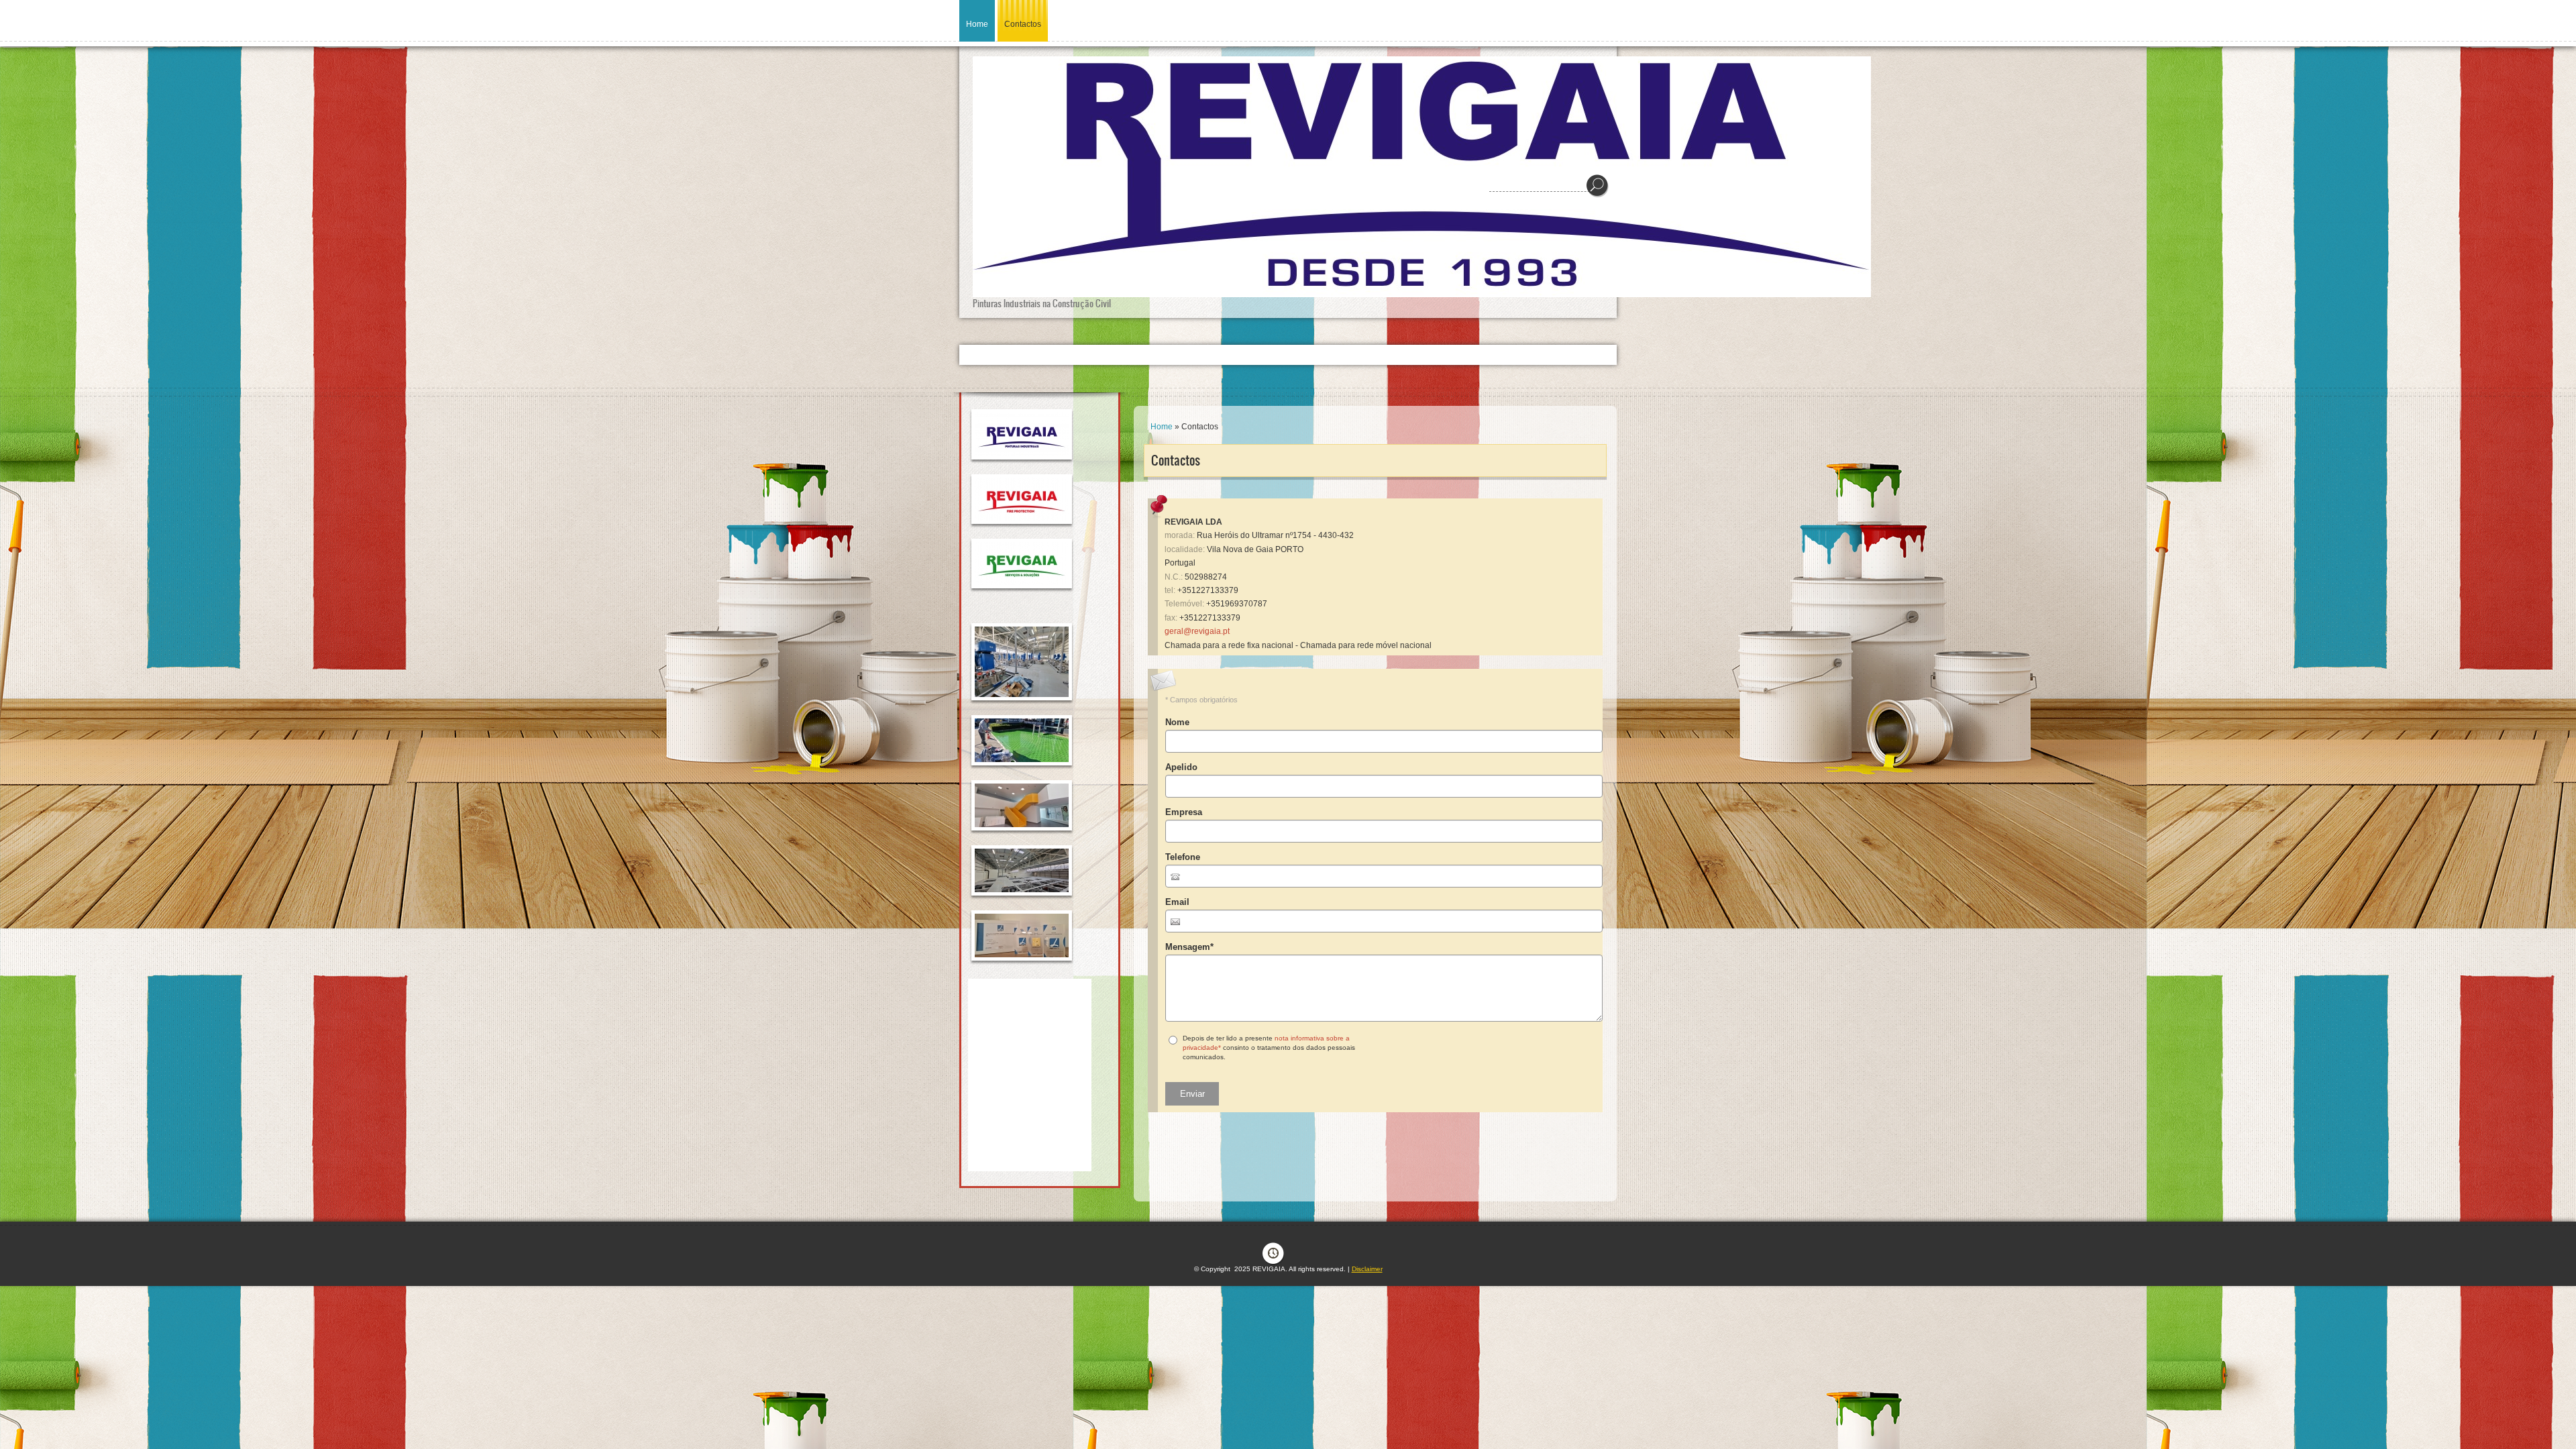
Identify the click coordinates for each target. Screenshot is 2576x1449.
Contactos (1023, 24)
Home (977, 24)
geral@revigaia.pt (1197, 631)
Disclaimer (1367, 1269)
